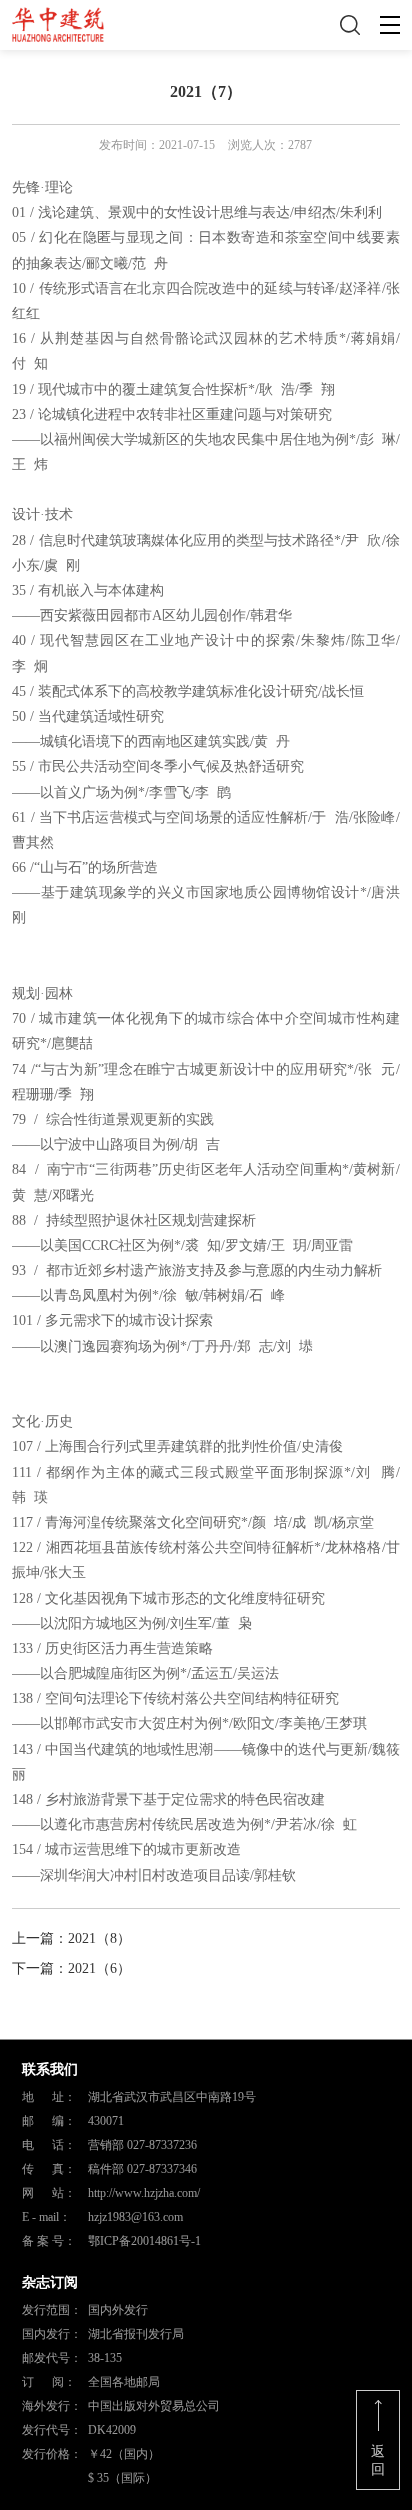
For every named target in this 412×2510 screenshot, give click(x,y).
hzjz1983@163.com (135, 2217)
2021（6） (99, 1968)
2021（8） (99, 1938)
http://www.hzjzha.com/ (144, 2193)
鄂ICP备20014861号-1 (144, 2241)
